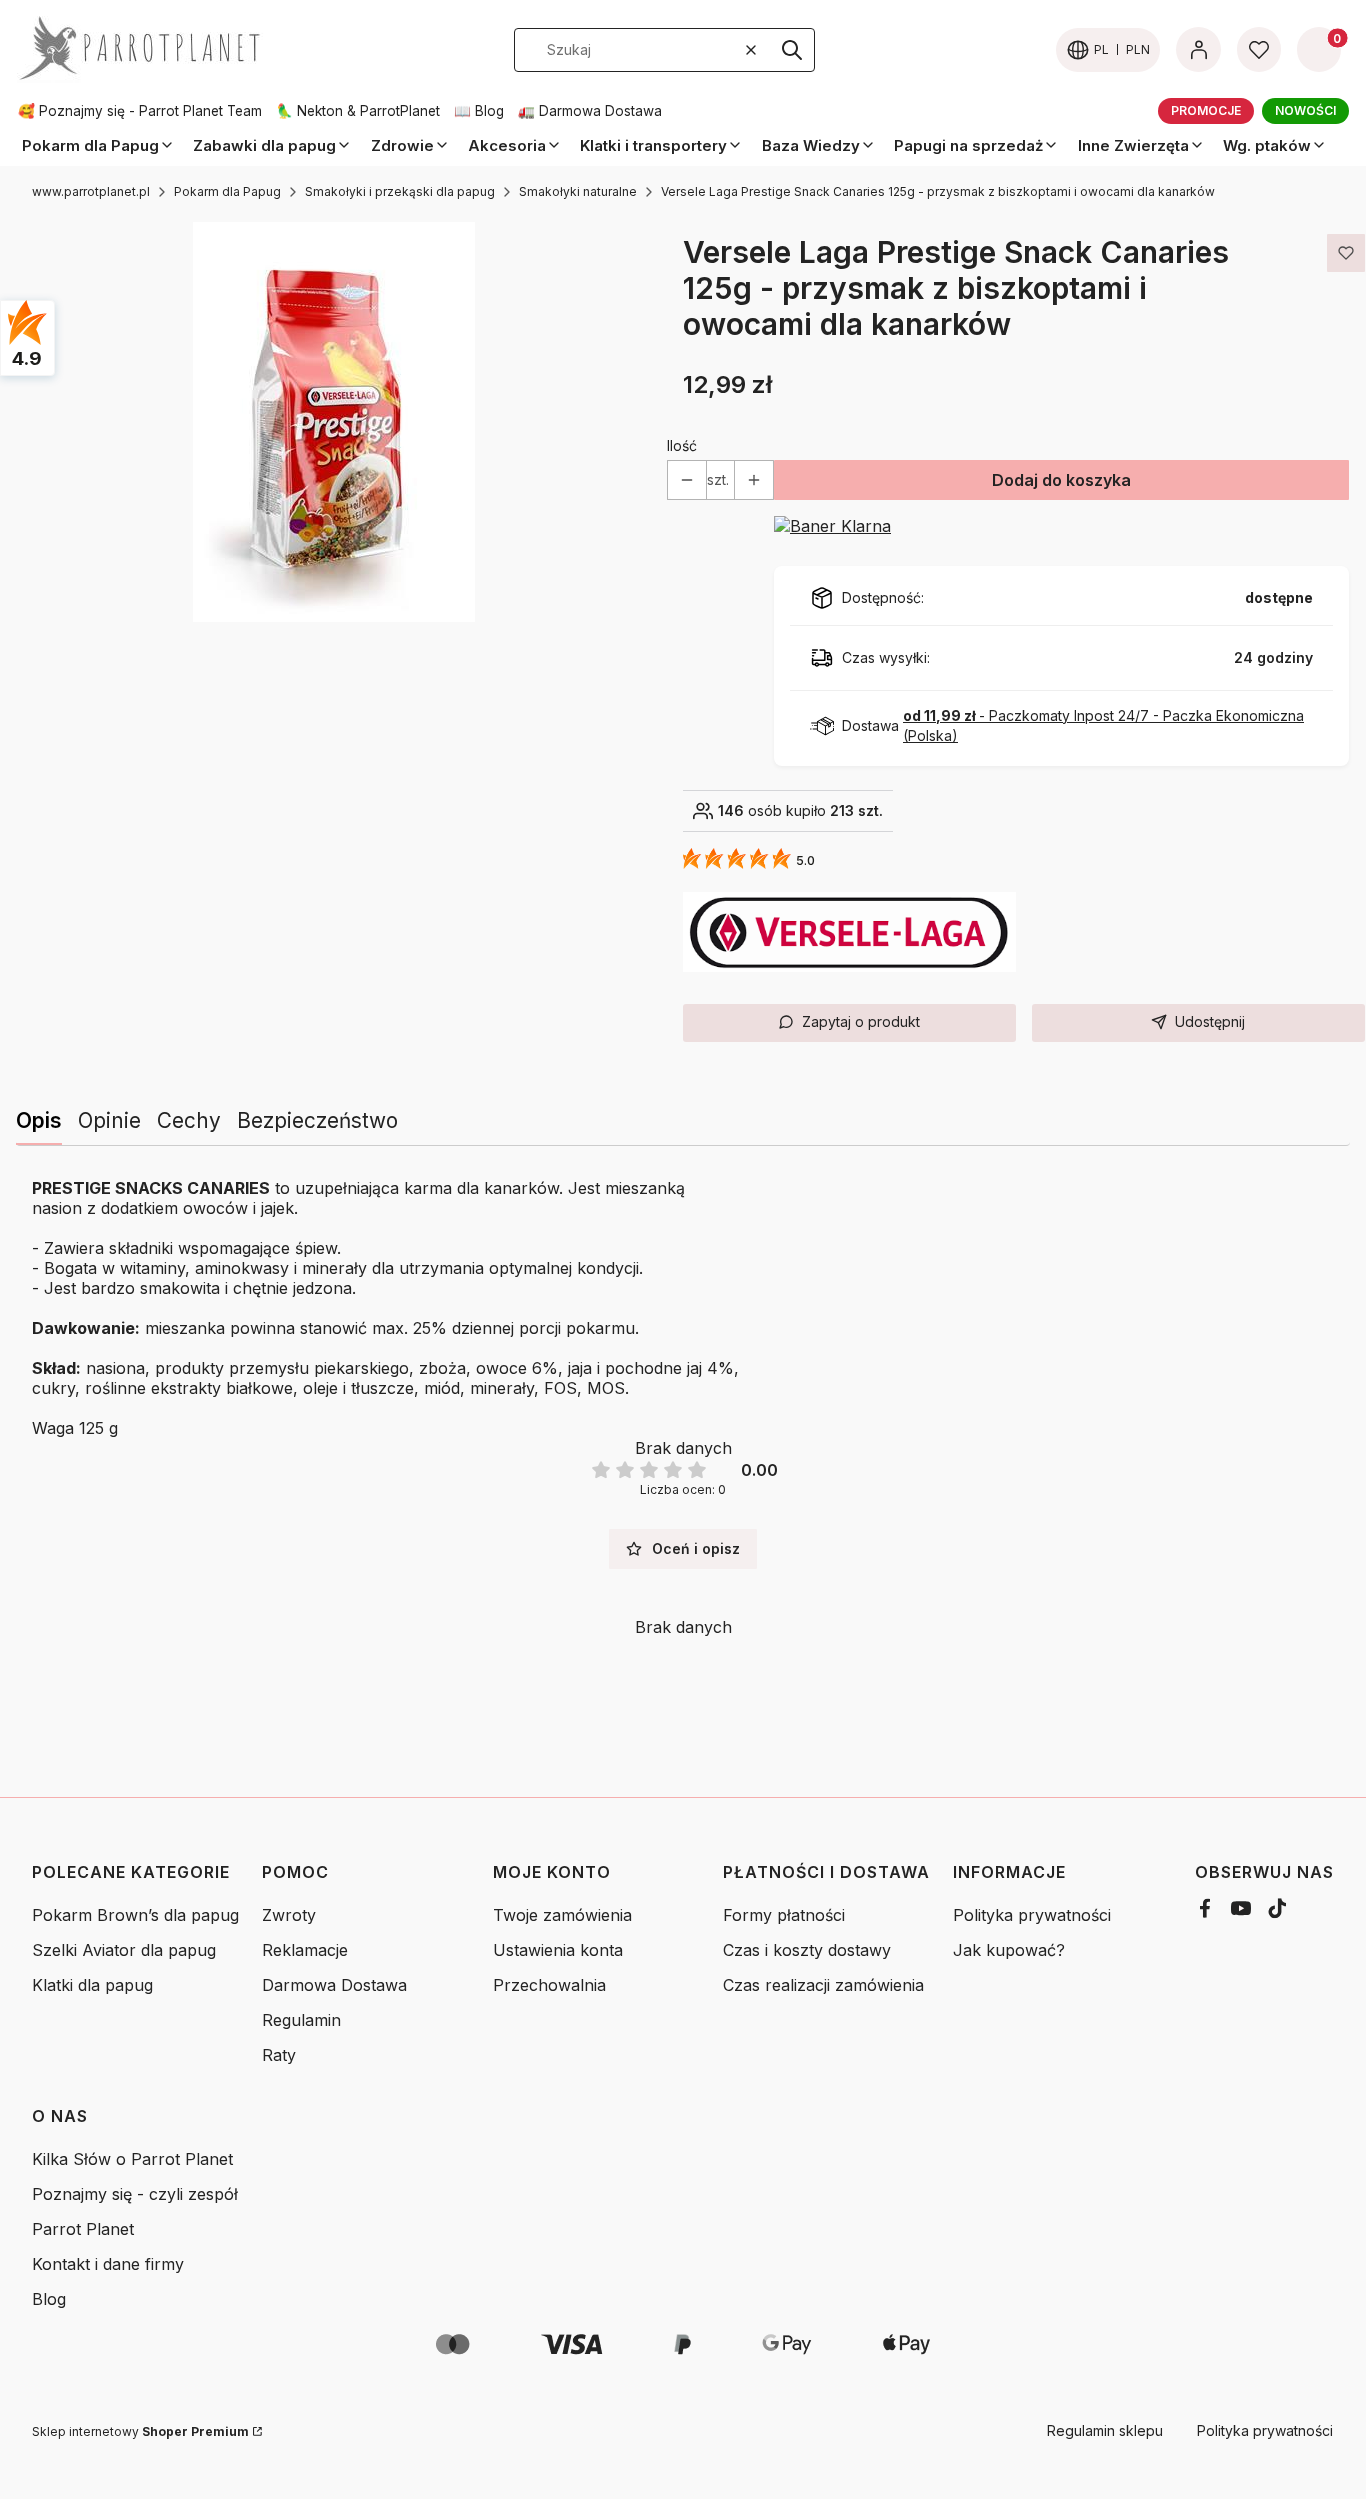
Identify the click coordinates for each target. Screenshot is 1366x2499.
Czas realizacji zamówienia (823, 1985)
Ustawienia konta (558, 1950)
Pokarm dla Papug (227, 191)
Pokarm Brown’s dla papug (135, 1915)
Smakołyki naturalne (578, 191)
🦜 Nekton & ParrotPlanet (358, 111)
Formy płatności (784, 1915)
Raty (279, 2055)
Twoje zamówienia (562, 1915)
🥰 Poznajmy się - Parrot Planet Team (140, 111)
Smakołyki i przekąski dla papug (400, 191)
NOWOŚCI (1305, 110)
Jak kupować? (1009, 1950)
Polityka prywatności (1032, 1915)
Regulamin (301, 2020)
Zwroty (289, 1915)
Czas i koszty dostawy (807, 1950)
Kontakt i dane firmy (108, 2264)
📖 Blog (479, 111)
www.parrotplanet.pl (91, 191)
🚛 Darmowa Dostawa (590, 111)
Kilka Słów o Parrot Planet (132, 2159)
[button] (792, 50)
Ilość (682, 445)
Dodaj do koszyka (1061, 480)
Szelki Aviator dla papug (124, 1950)
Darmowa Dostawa (334, 1985)
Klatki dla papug (92, 1985)
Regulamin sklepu (1105, 2430)
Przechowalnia (549, 1985)
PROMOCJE (1206, 110)
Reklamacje (305, 1950)
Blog (49, 2299)
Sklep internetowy (140, 2431)
